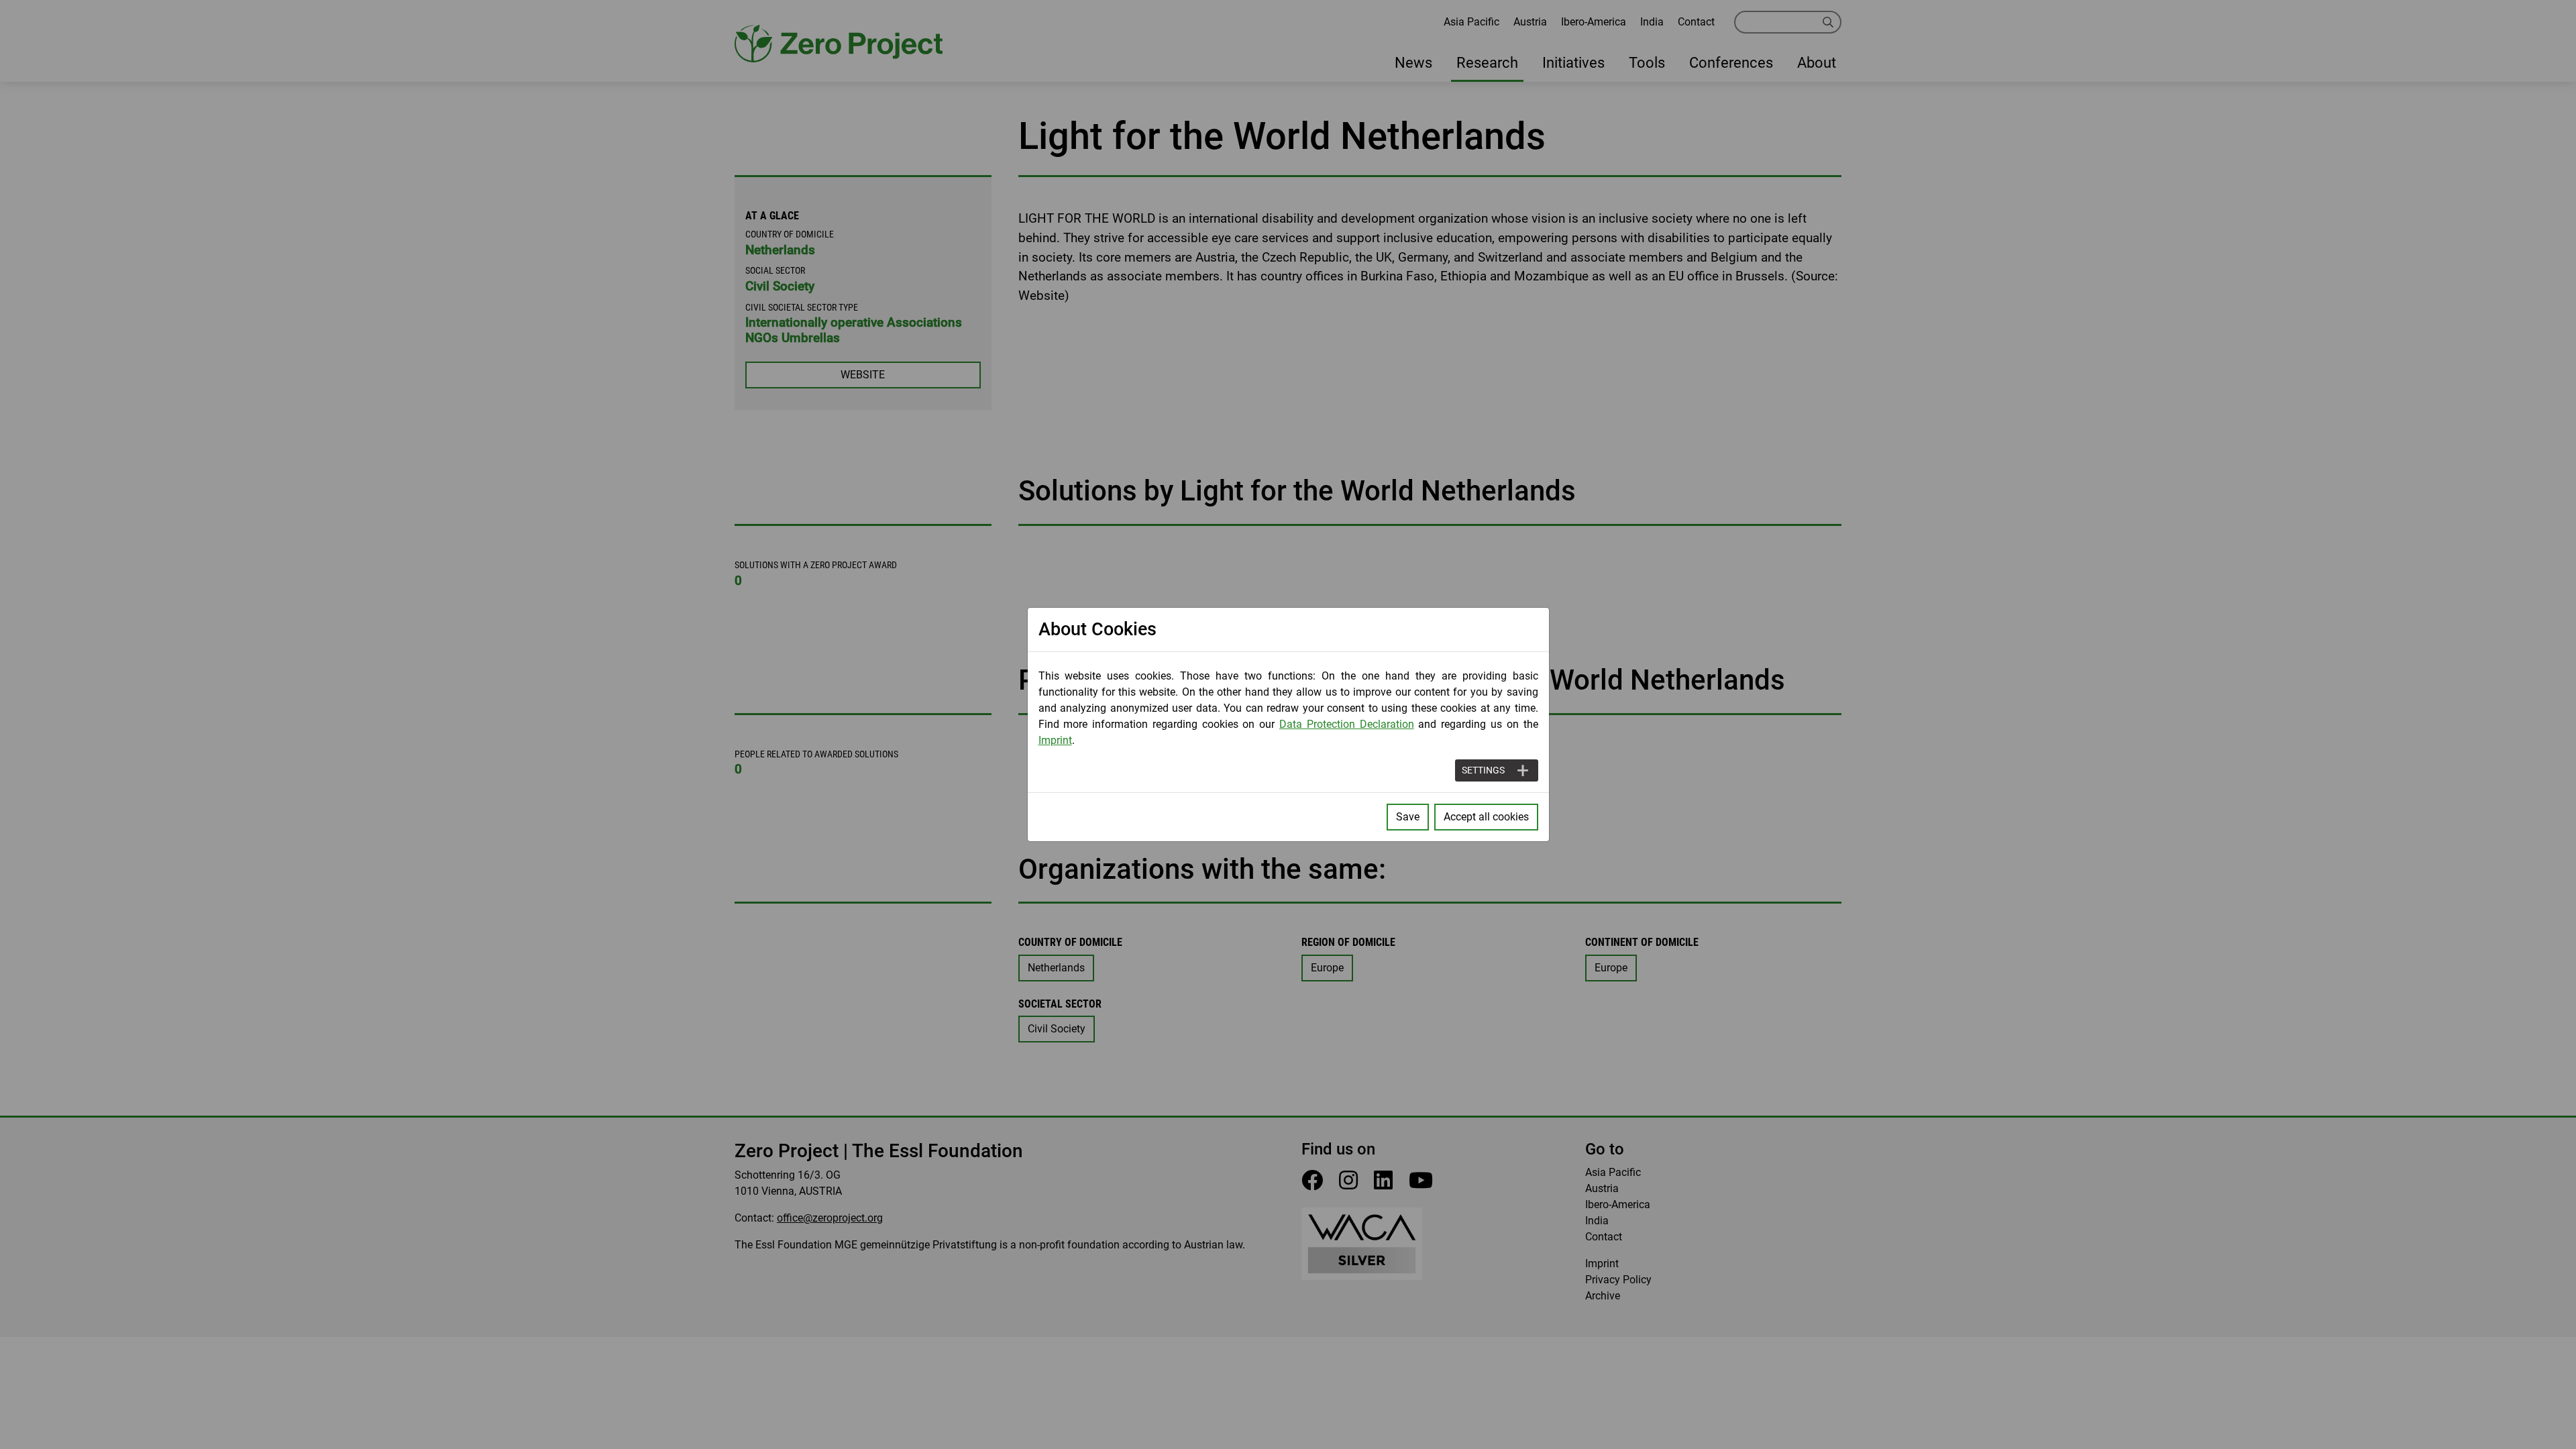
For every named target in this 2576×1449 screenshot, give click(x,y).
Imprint (1055, 740)
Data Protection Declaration (1347, 724)
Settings (1483, 770)
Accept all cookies (1486, 817)
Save (1408, 817)
